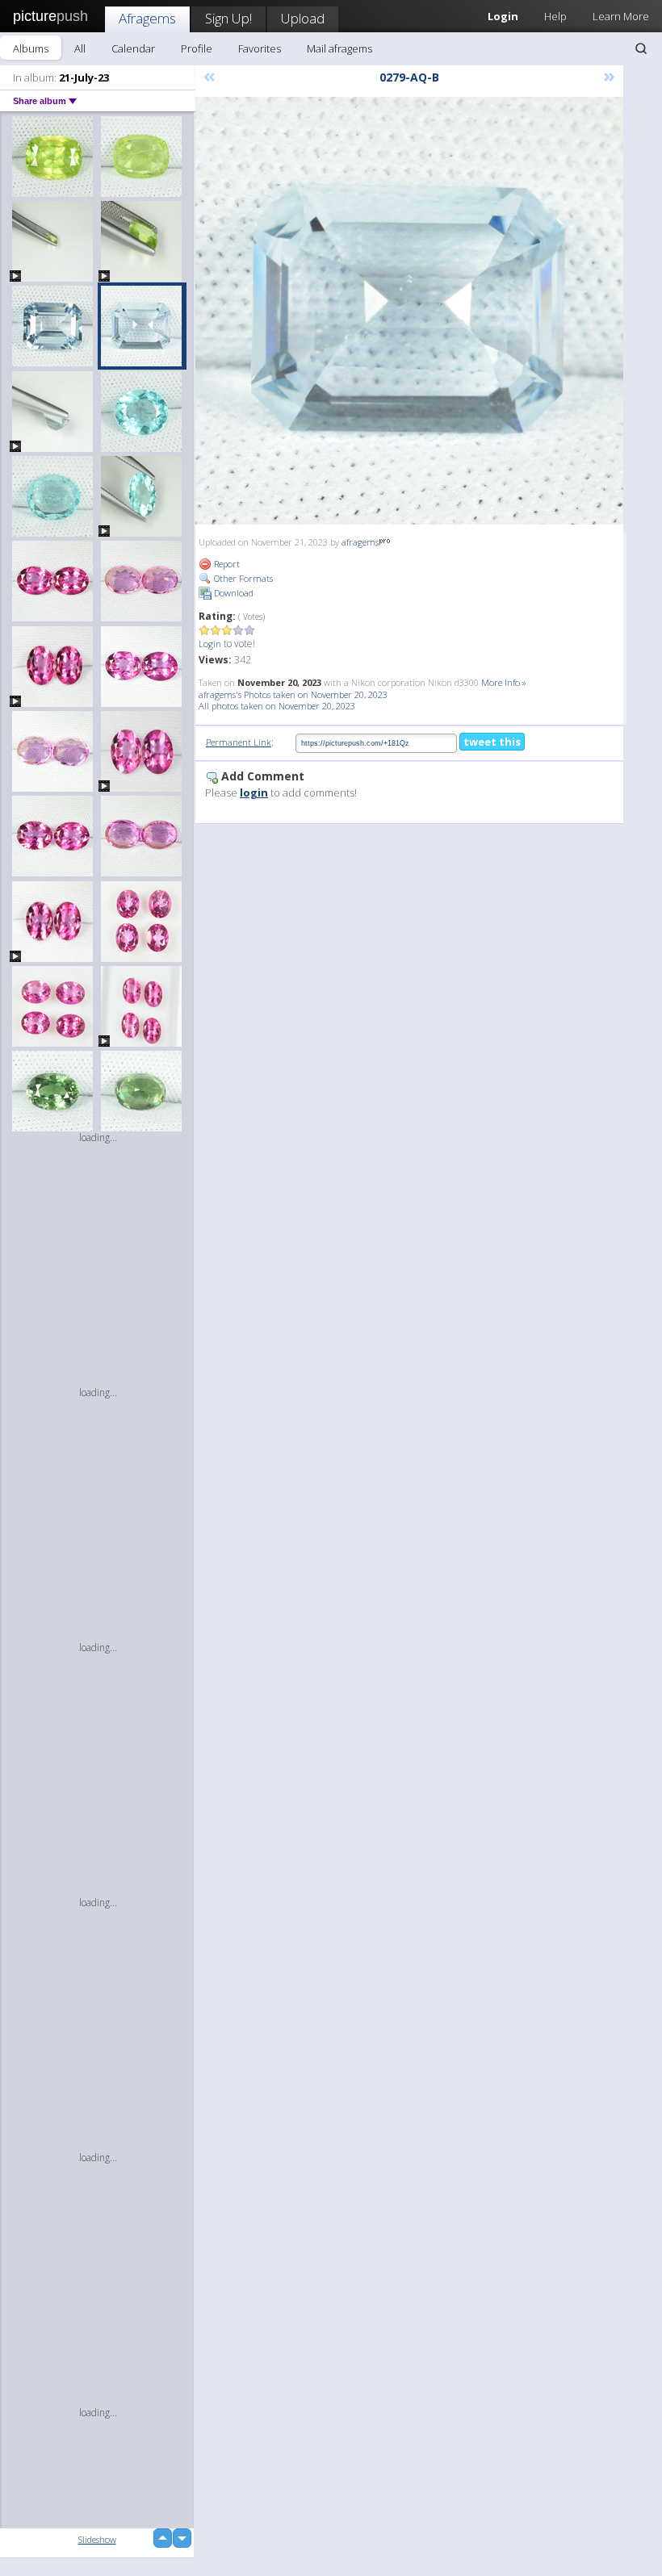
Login (210, 644)
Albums (31, 48)
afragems (360, 542)
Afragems (147, 18)
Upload (303, 18)
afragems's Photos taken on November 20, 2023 (293, 694)
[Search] (641, 48)
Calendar (133, 48)
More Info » (504, 682)
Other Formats (242, 578)
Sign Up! (228, 18)
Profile (197, 48)
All (80, 48)
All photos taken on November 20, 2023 (277, 706)
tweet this (492, 742)
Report (226, 564)
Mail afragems (339, 48)
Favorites (260, 48)
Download (233, 593)
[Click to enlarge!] (409, 311)
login (254, 792)
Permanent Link (239, 742)
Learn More (621, 16)
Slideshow (97, 2539)
